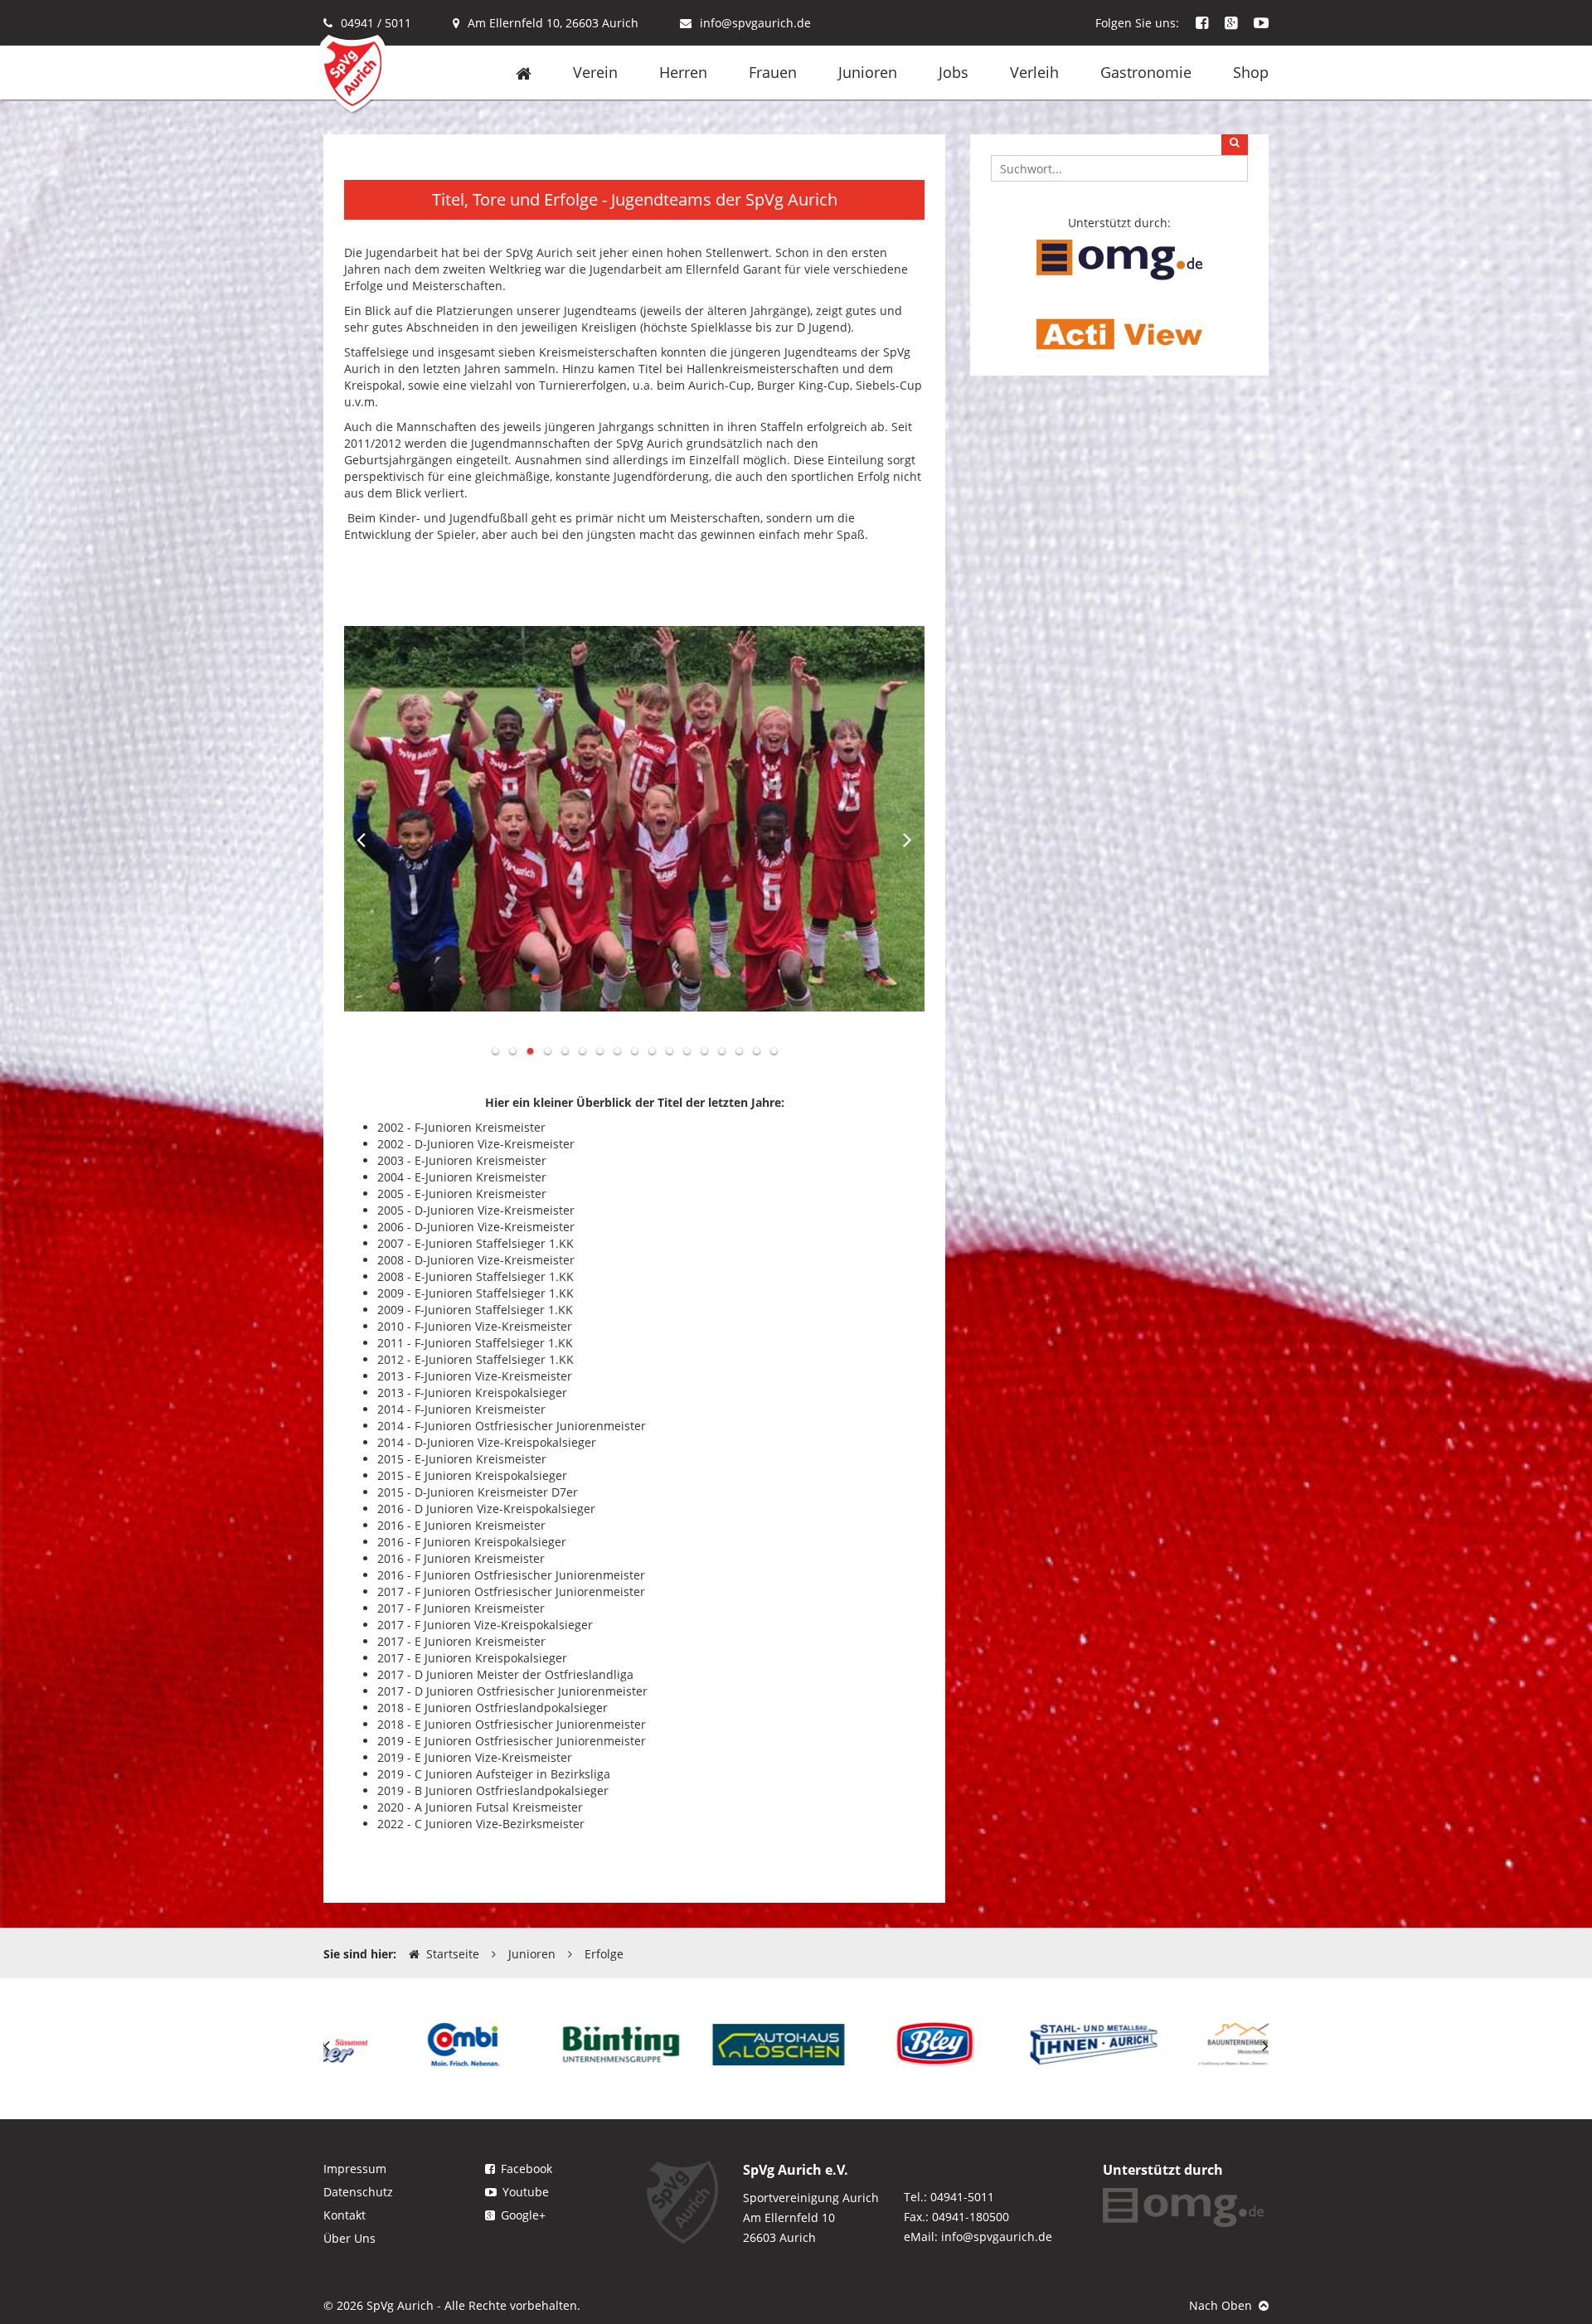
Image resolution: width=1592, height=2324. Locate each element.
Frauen (773, 72)
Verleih (1034, 72)
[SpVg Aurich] (352, 73)
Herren (683, 72)
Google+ (523, 2215)
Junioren (868, 72)
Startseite (453, 1954)
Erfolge (604, 1954)
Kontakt (345, 2215)
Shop (1251, 72)
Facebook (527, 2169)
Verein (595, 72)
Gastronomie (1146, 72)
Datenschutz (358, 2192)
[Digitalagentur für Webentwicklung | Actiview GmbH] (1119, 333)
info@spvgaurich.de (755, 23)
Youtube (526, 2192)
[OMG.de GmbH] (1119, 258)
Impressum (355, 2169)
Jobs (954, 72)
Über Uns (349, 2238)
